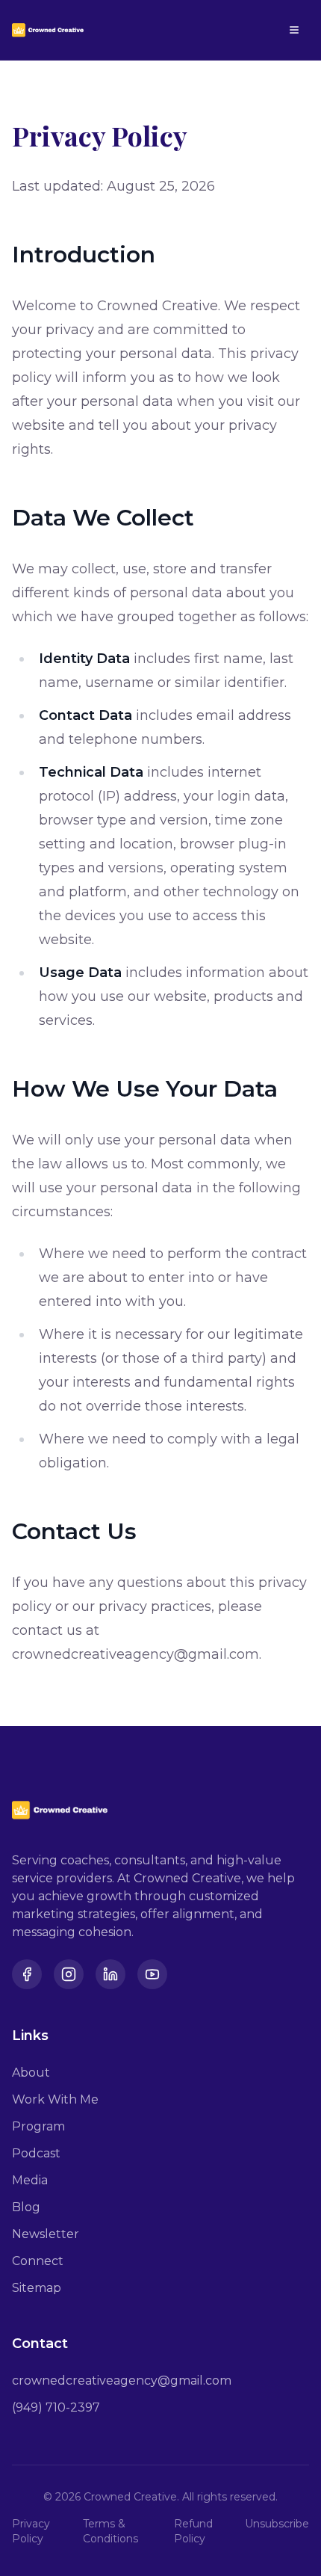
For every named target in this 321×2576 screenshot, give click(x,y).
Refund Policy (193, 2531)
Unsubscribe (277, 2524)
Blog (26, 2207)
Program (38, 2126)
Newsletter (46, 2234)
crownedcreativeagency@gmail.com (122, 2381)
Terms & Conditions (110, 2531)
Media (30, 2180)
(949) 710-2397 (56, 2407)
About (31, 2073)
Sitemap (37, 2288)
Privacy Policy (31, 2531)
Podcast (36, 2153)
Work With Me (55, 2099)
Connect (38, 2261)
